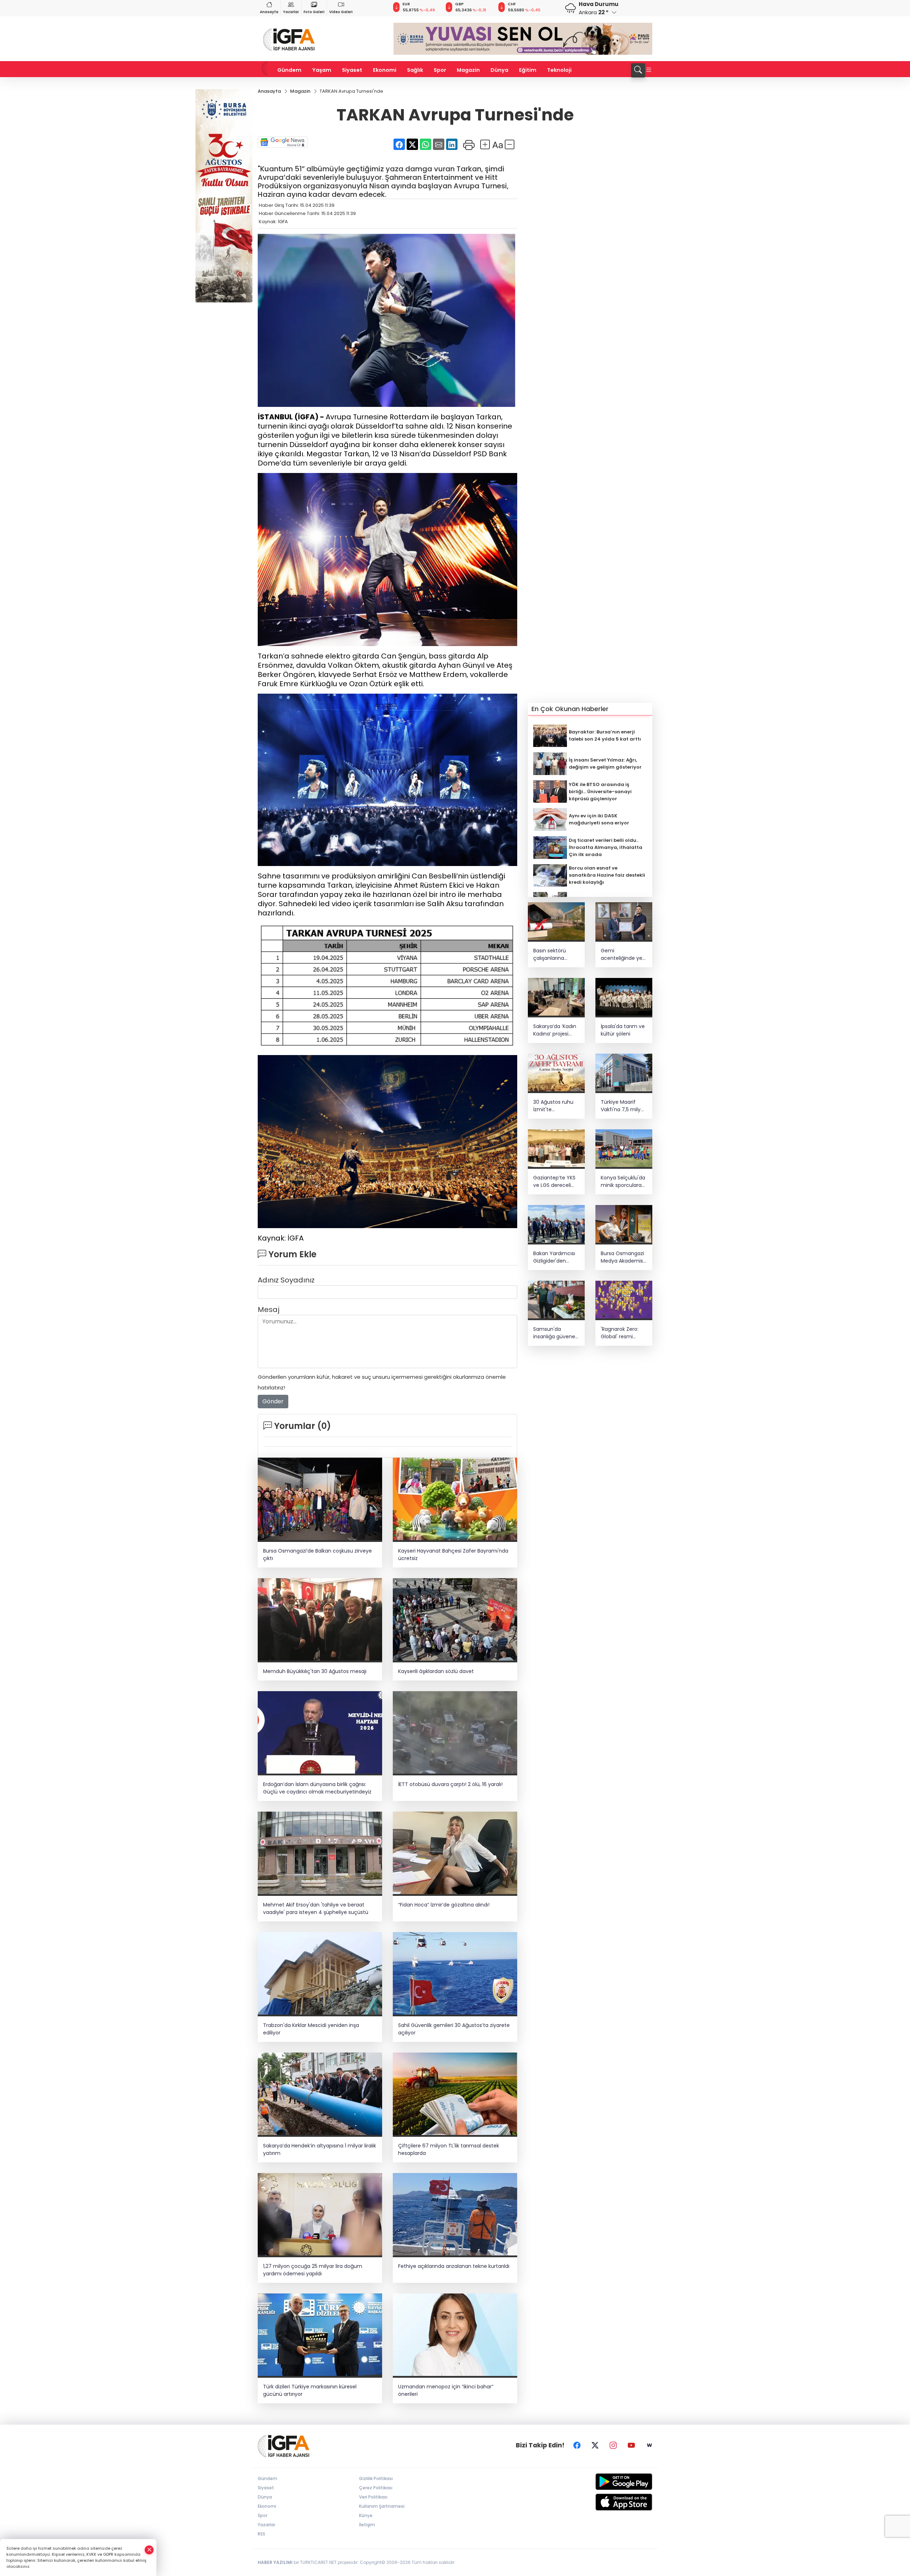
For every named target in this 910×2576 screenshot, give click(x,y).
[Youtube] (631, 2445)
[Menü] (649, 70)
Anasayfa (269, 12)
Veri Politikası (373, 2497)
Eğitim (528, 70)
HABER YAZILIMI (275, 2562)
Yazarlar (291, 12)
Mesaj (269, 1309)
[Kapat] (149, 2550)
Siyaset (352, 70)
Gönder (273, 1401)
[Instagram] (613, 2445)
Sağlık (415, 70)
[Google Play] (607, 2482)
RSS (261, 2534)
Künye (366, 2515)
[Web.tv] (649, 2445)
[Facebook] (577, 2445)
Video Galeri (341, 12)
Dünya (499, 70)
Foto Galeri (314, 12)
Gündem (289, 70)
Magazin (468, 70)
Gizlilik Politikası (376, 2478)
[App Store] (607, 2502)
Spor (440, 70)
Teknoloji (559, 70)
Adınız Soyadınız (286, 1280)
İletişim (367, 2525)
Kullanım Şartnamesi (382, 2506)
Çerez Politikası (376, 2488)
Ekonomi (385, 70)
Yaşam (322, 70)
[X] (595, 2445)
